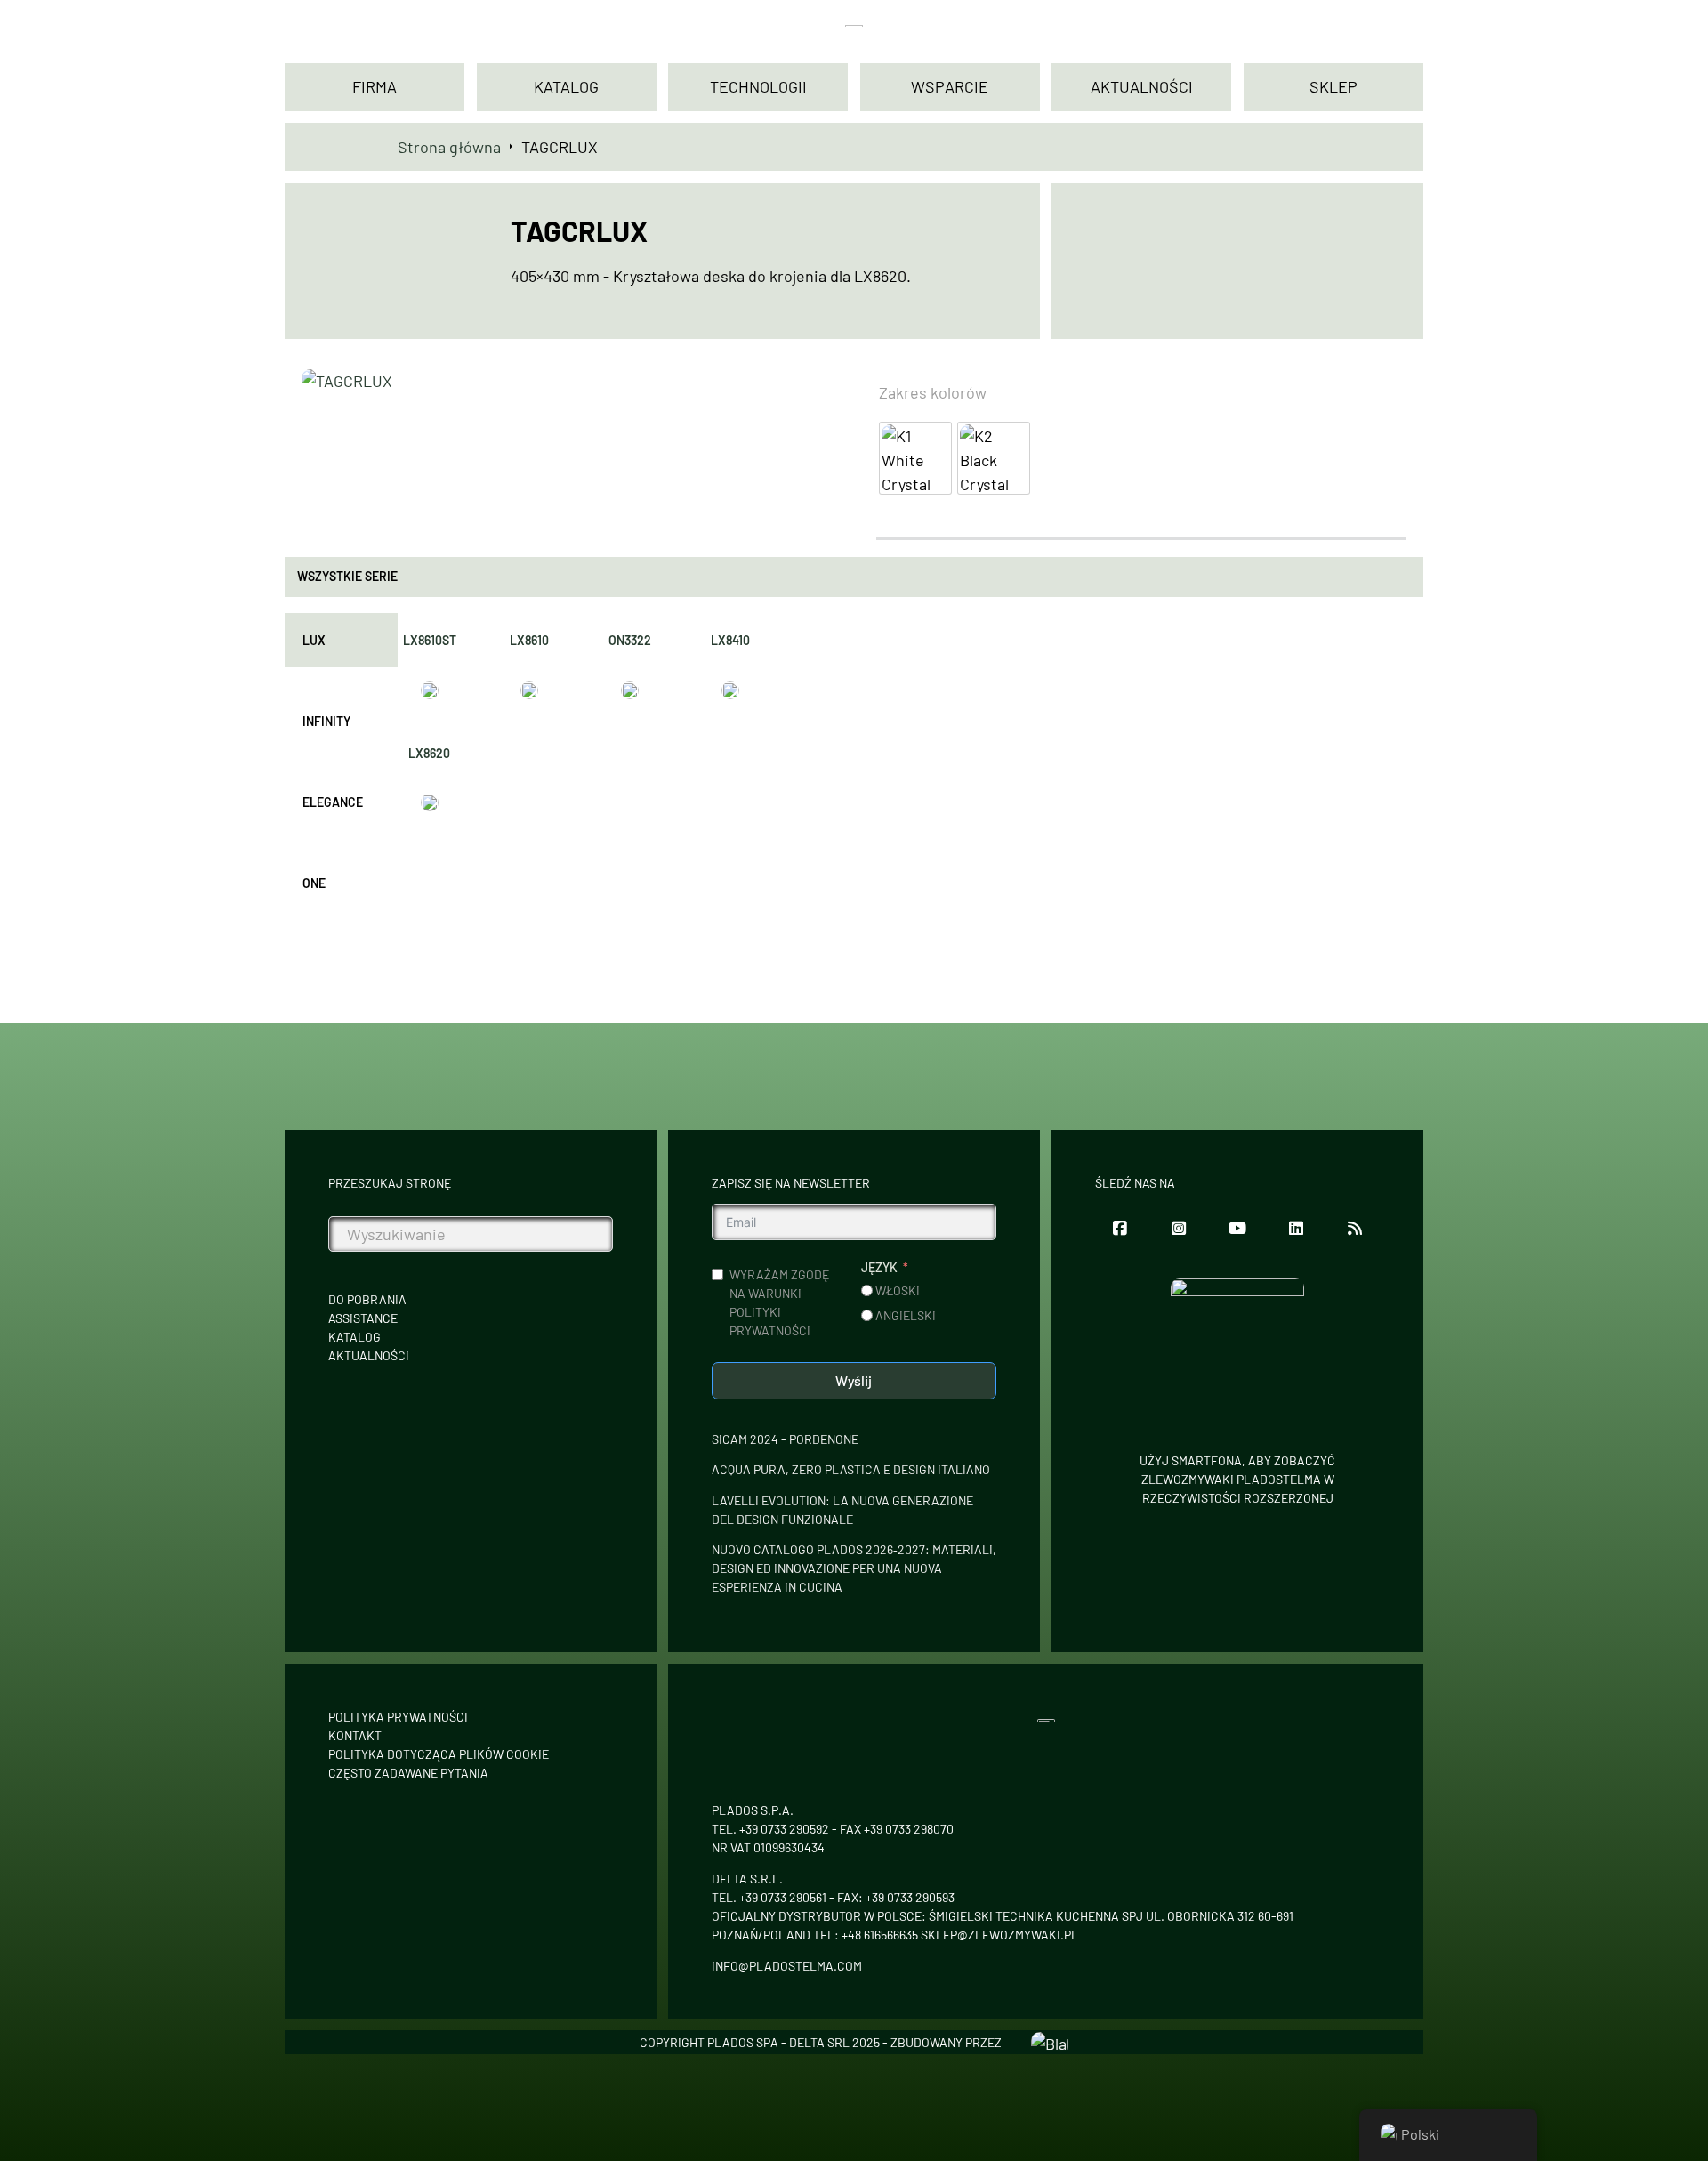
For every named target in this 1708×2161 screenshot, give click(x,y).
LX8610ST (430, 640)
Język (879, 1267)
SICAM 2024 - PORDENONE (785, 1439)
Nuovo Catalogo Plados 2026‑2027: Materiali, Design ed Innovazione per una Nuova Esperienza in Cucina (854, 1568)
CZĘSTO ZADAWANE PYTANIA (408, 1773)
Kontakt (355, 1735)
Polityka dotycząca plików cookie (439, 1754)
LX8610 (529, 640)
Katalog (354, 1337)
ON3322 (630, 640)
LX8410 (730, 640)
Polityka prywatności (398, 1717)
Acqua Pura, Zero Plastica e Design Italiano (851, 1469)
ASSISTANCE (363, 1318)
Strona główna (449, 147)
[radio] (915, 458)
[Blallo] (1050, 2042)
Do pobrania (367, 1299)
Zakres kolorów (933, 392)
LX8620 (429, 753)
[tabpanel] (580, 722)
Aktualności (369, 1355)
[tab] (341, 640)
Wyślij (854, 1380)
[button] (808, 391)
